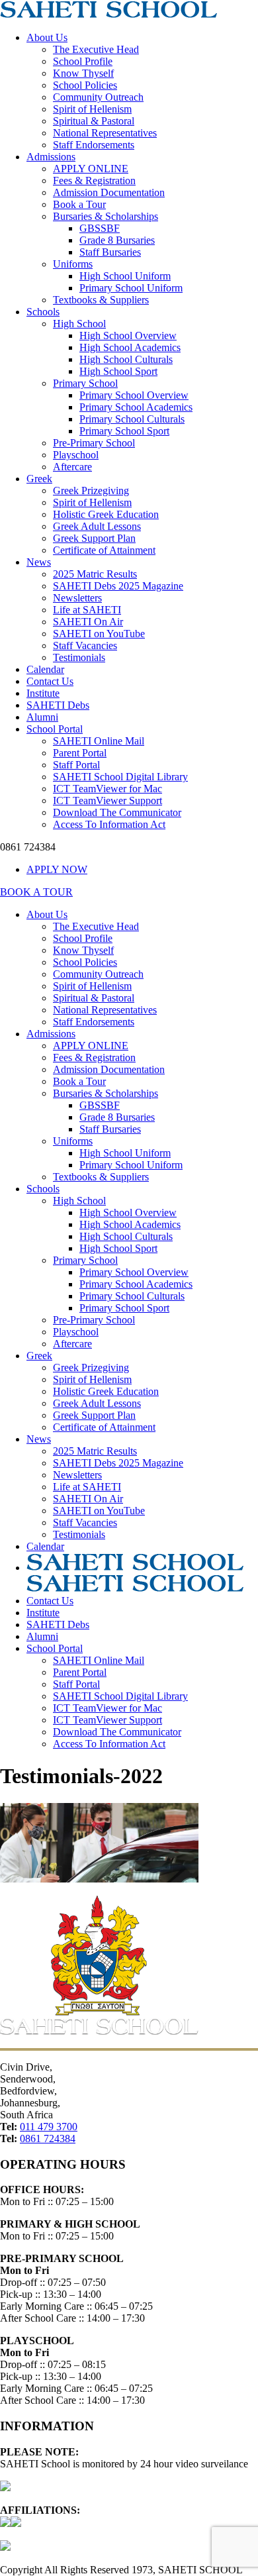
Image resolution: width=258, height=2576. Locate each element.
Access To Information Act (109, 824)
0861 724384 (48, 2138)
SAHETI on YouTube (99, 634)
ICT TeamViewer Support (107, 800)
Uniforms (73, 264)
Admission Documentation (109, 192)
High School (79, 324)
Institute (43, 693)
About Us (47, 37)
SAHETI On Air (88, 622)
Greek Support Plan (94, 538)
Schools (43, 312)
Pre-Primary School (94, 443)
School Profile (83, 61)
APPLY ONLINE (91, 169)
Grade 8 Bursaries (117, 240)
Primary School (85, 383)
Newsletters (77, 598)
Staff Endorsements (94, 145)
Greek (39, 479)
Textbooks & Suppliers (101, 300)
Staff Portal (76, 765)
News (39, 562)
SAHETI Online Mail (99, 741)
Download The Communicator (117, 812)
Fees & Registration (94, 180)
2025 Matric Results (95, 574)
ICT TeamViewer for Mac (107, 789)
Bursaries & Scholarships (106, 216)
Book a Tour (79, 204)
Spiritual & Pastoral (94, 121)
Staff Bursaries (110, 252)
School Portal (55, 729)
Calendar (45, 669)
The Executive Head (96, 49)
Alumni (42, 717)
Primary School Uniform (131, 288)
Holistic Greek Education (106, 514)
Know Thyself (83, 73)
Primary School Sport (124, 431)
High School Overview (128, 335)
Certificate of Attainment (104, 550)
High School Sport (118, 371)
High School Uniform (125, 276)
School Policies (85, 85)
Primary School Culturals (132, 419)
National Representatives (105, 133)
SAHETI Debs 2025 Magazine (118, 586)
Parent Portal (80, 753)
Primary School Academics (136, 407)
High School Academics (130, 347)
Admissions (51, 157)
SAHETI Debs (58, 705)
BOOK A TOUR (36, 892)
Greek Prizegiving (91, 490)
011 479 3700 (49, 2127)
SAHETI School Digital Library (120, 777)
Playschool (76, 455)
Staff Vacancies (85, 645)
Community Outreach (98, 97)
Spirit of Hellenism (92, 109)
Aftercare (72, 467)
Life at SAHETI (87, 610)
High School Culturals (126, 359)
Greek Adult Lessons (97, 526)
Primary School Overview (134, 395)
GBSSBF (100, 228)
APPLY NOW (57, 869)
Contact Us (50, 681)
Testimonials (79, 657)
